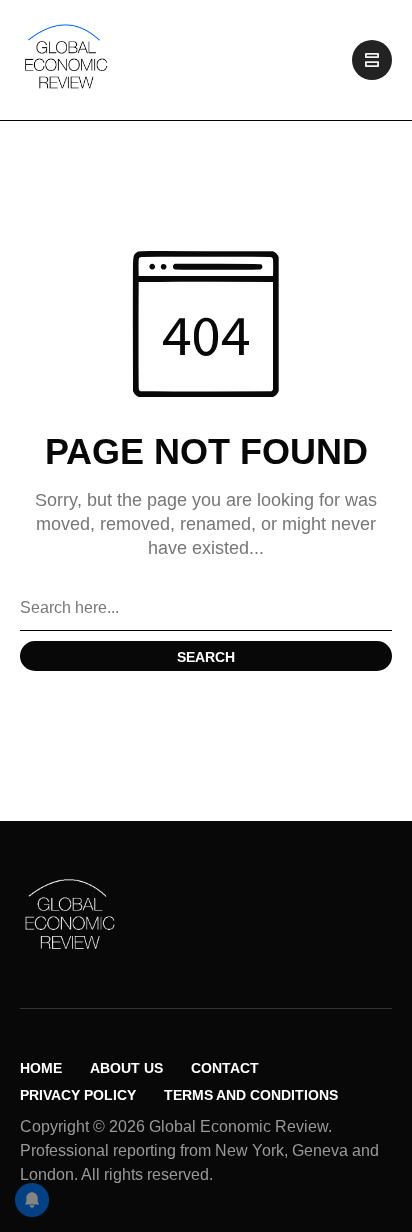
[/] (372, 60)
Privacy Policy (78, 1095)
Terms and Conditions (251, 1095)
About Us (126, 1068)
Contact (225, 1068)
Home (41, 1068)
